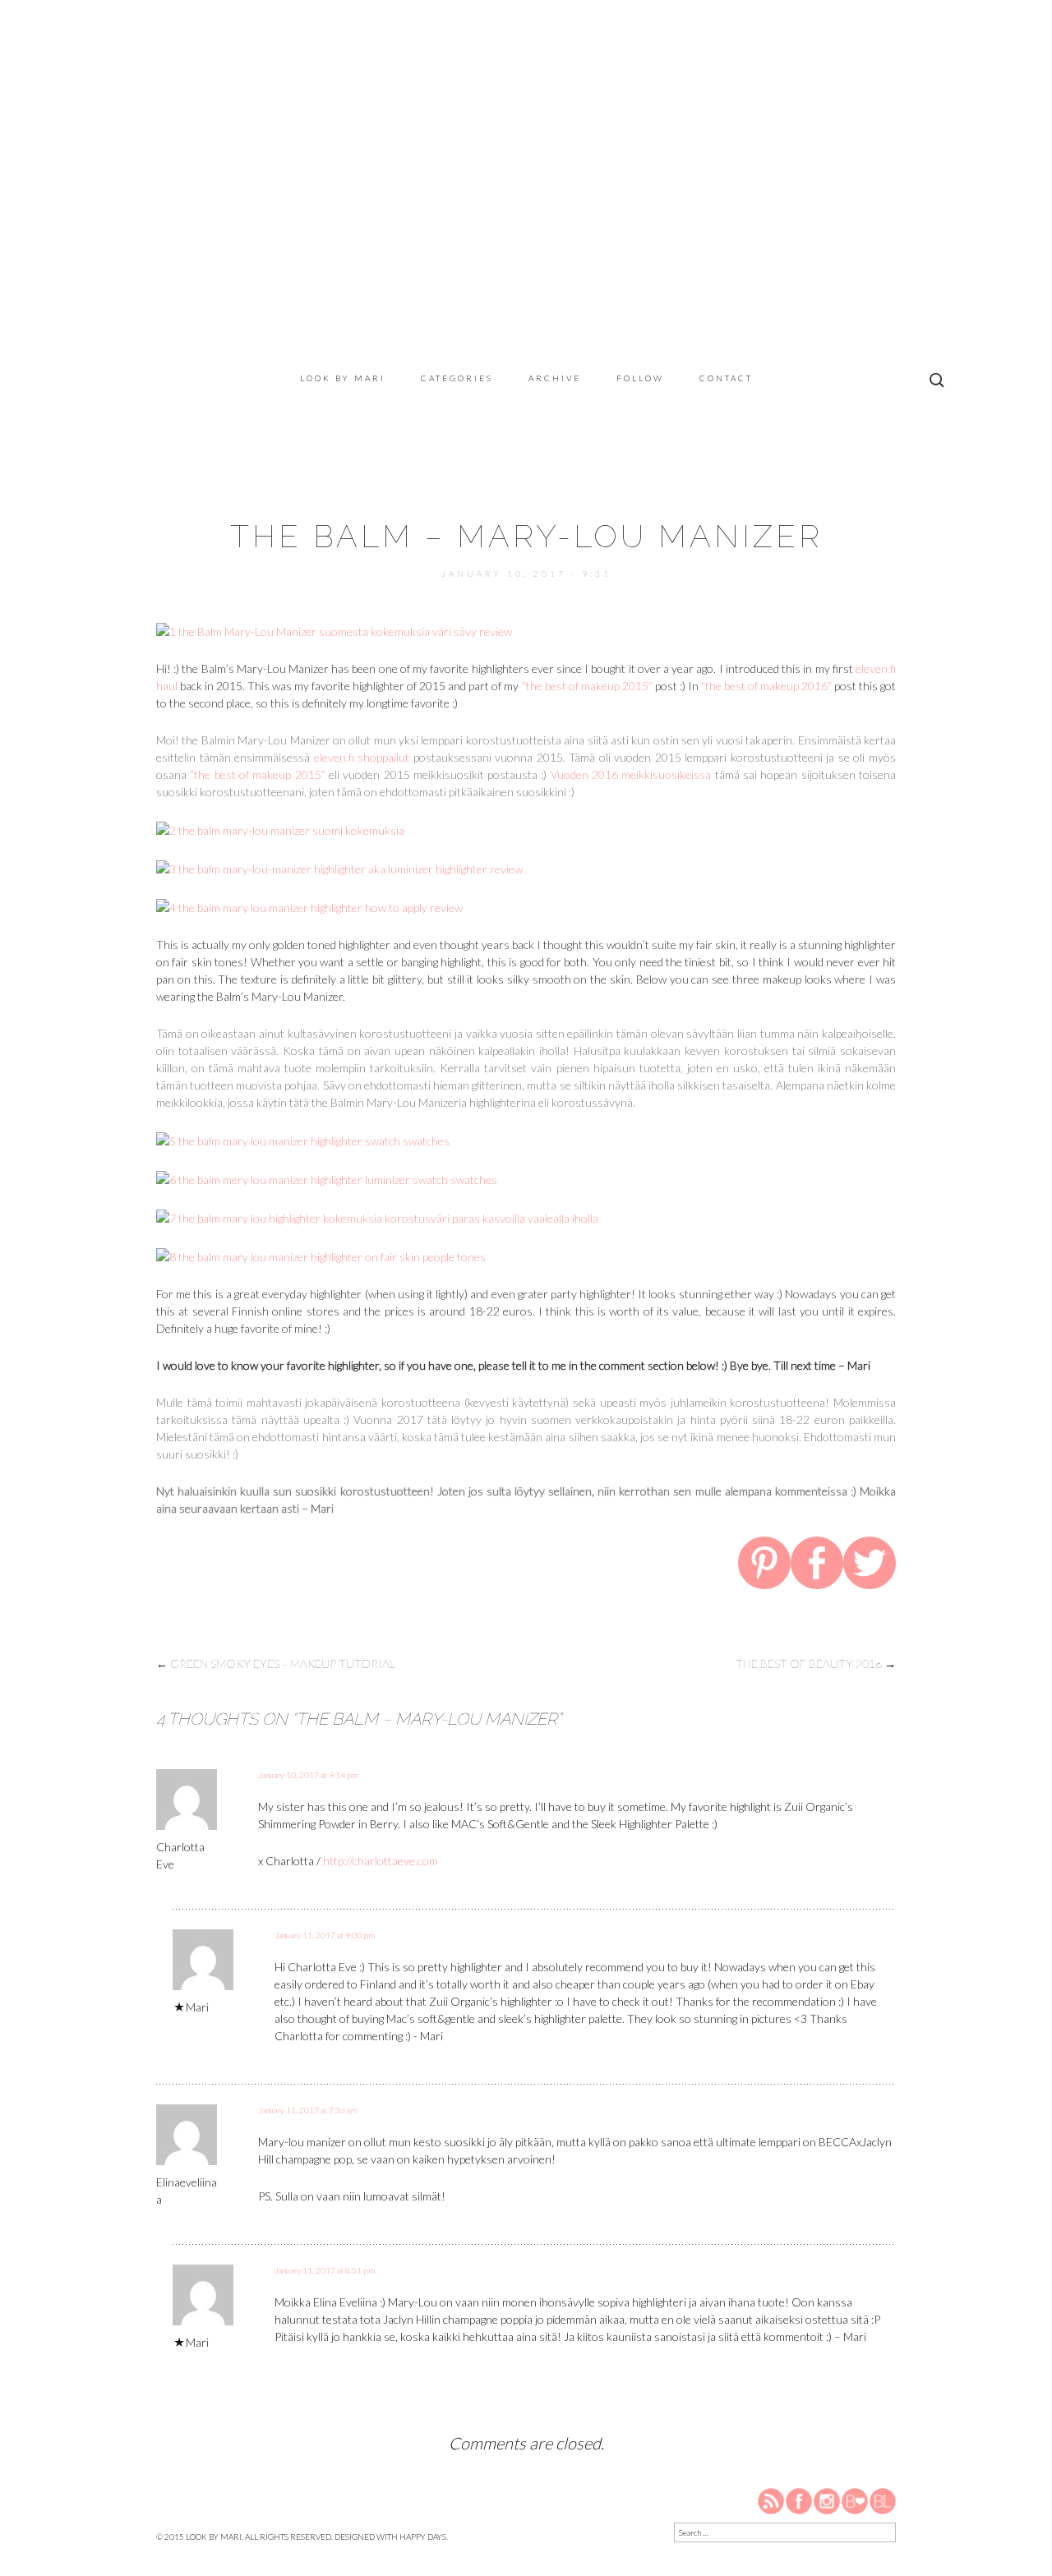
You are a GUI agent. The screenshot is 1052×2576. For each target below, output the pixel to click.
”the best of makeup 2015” (587, 686)
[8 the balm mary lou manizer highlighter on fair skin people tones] (321, 1255)
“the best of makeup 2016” (766, 686)
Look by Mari (343, 378)
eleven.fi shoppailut (362, 757)
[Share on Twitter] (870, 1565)
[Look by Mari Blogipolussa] (883, 2500)
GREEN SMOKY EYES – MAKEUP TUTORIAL (276, 1664)
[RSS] (772, 2500)
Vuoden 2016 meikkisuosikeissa (631, 774)
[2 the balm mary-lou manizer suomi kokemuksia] (280, 829)
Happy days (423, 2537)
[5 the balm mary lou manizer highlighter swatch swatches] (303, 1139)
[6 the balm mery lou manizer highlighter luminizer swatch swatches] (327, 1178)
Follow (640, 378)
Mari (197, 2007)
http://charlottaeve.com (381, 1861)
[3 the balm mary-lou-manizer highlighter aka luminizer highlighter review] (339, 867)
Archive (555, 378)
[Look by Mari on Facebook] (800, 2500)
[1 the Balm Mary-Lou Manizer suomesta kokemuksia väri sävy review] (334, 630)
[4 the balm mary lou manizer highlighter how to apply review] (309, 906)
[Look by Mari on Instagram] (827, 2500)
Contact (726, 378)
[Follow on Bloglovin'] (855, 2500)
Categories (457, 378)
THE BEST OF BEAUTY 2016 (816, 1664)
